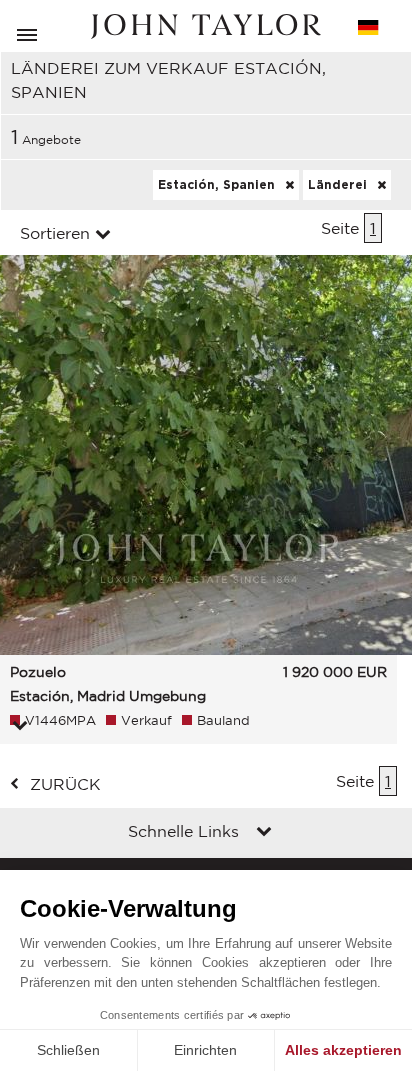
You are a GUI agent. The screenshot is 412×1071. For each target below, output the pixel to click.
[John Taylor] (206, 26)
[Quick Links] (264, 833)
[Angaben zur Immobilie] (20, 727)
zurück (65, 784)
